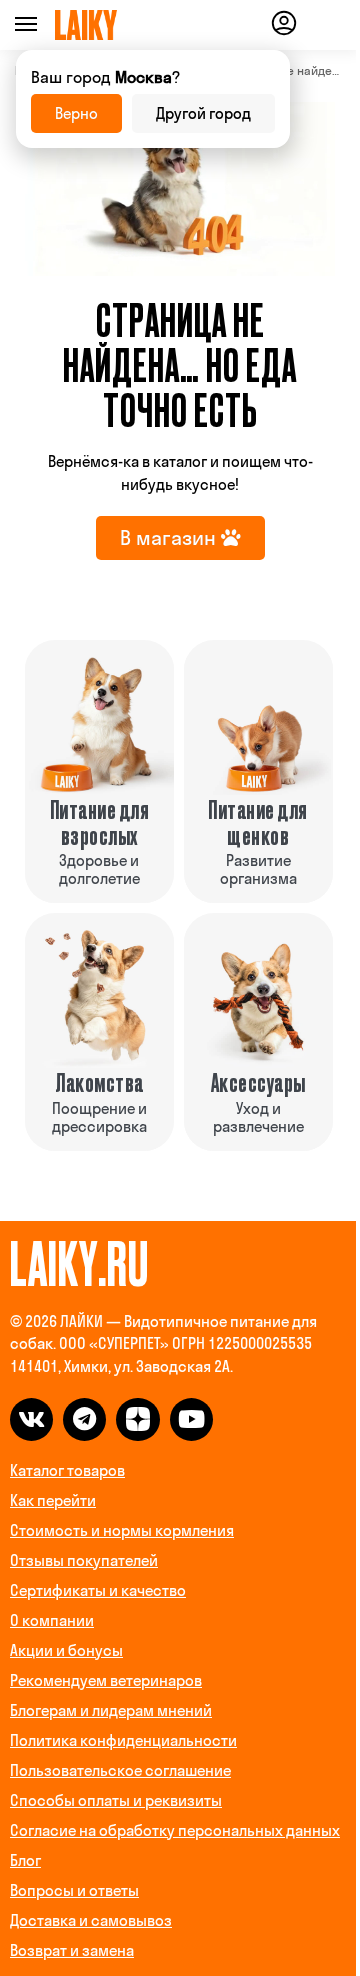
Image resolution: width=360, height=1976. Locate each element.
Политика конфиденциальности (123, 1740)
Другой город (203, 113)
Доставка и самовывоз (91, 1920)
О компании (52, 1620)
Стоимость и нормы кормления (122, 1530)
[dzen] (137, 1419)
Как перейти (53, 1500)
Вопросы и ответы (74, 1890)
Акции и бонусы (66, 1650)
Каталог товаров (67, 1470)
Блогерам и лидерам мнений (111, 1710)
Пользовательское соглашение (120, 1770)
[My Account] (284, 25)
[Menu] (53, 25)
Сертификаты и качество (98, 1590)
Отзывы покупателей (84, 1560)
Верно (76, 113)
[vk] (31, 1419)
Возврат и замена (72, 1950)
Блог (25, 1860)
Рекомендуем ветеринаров (106, 1680)
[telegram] (84, 1419)
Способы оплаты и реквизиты (116, 1800)
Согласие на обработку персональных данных (175, 1830)
